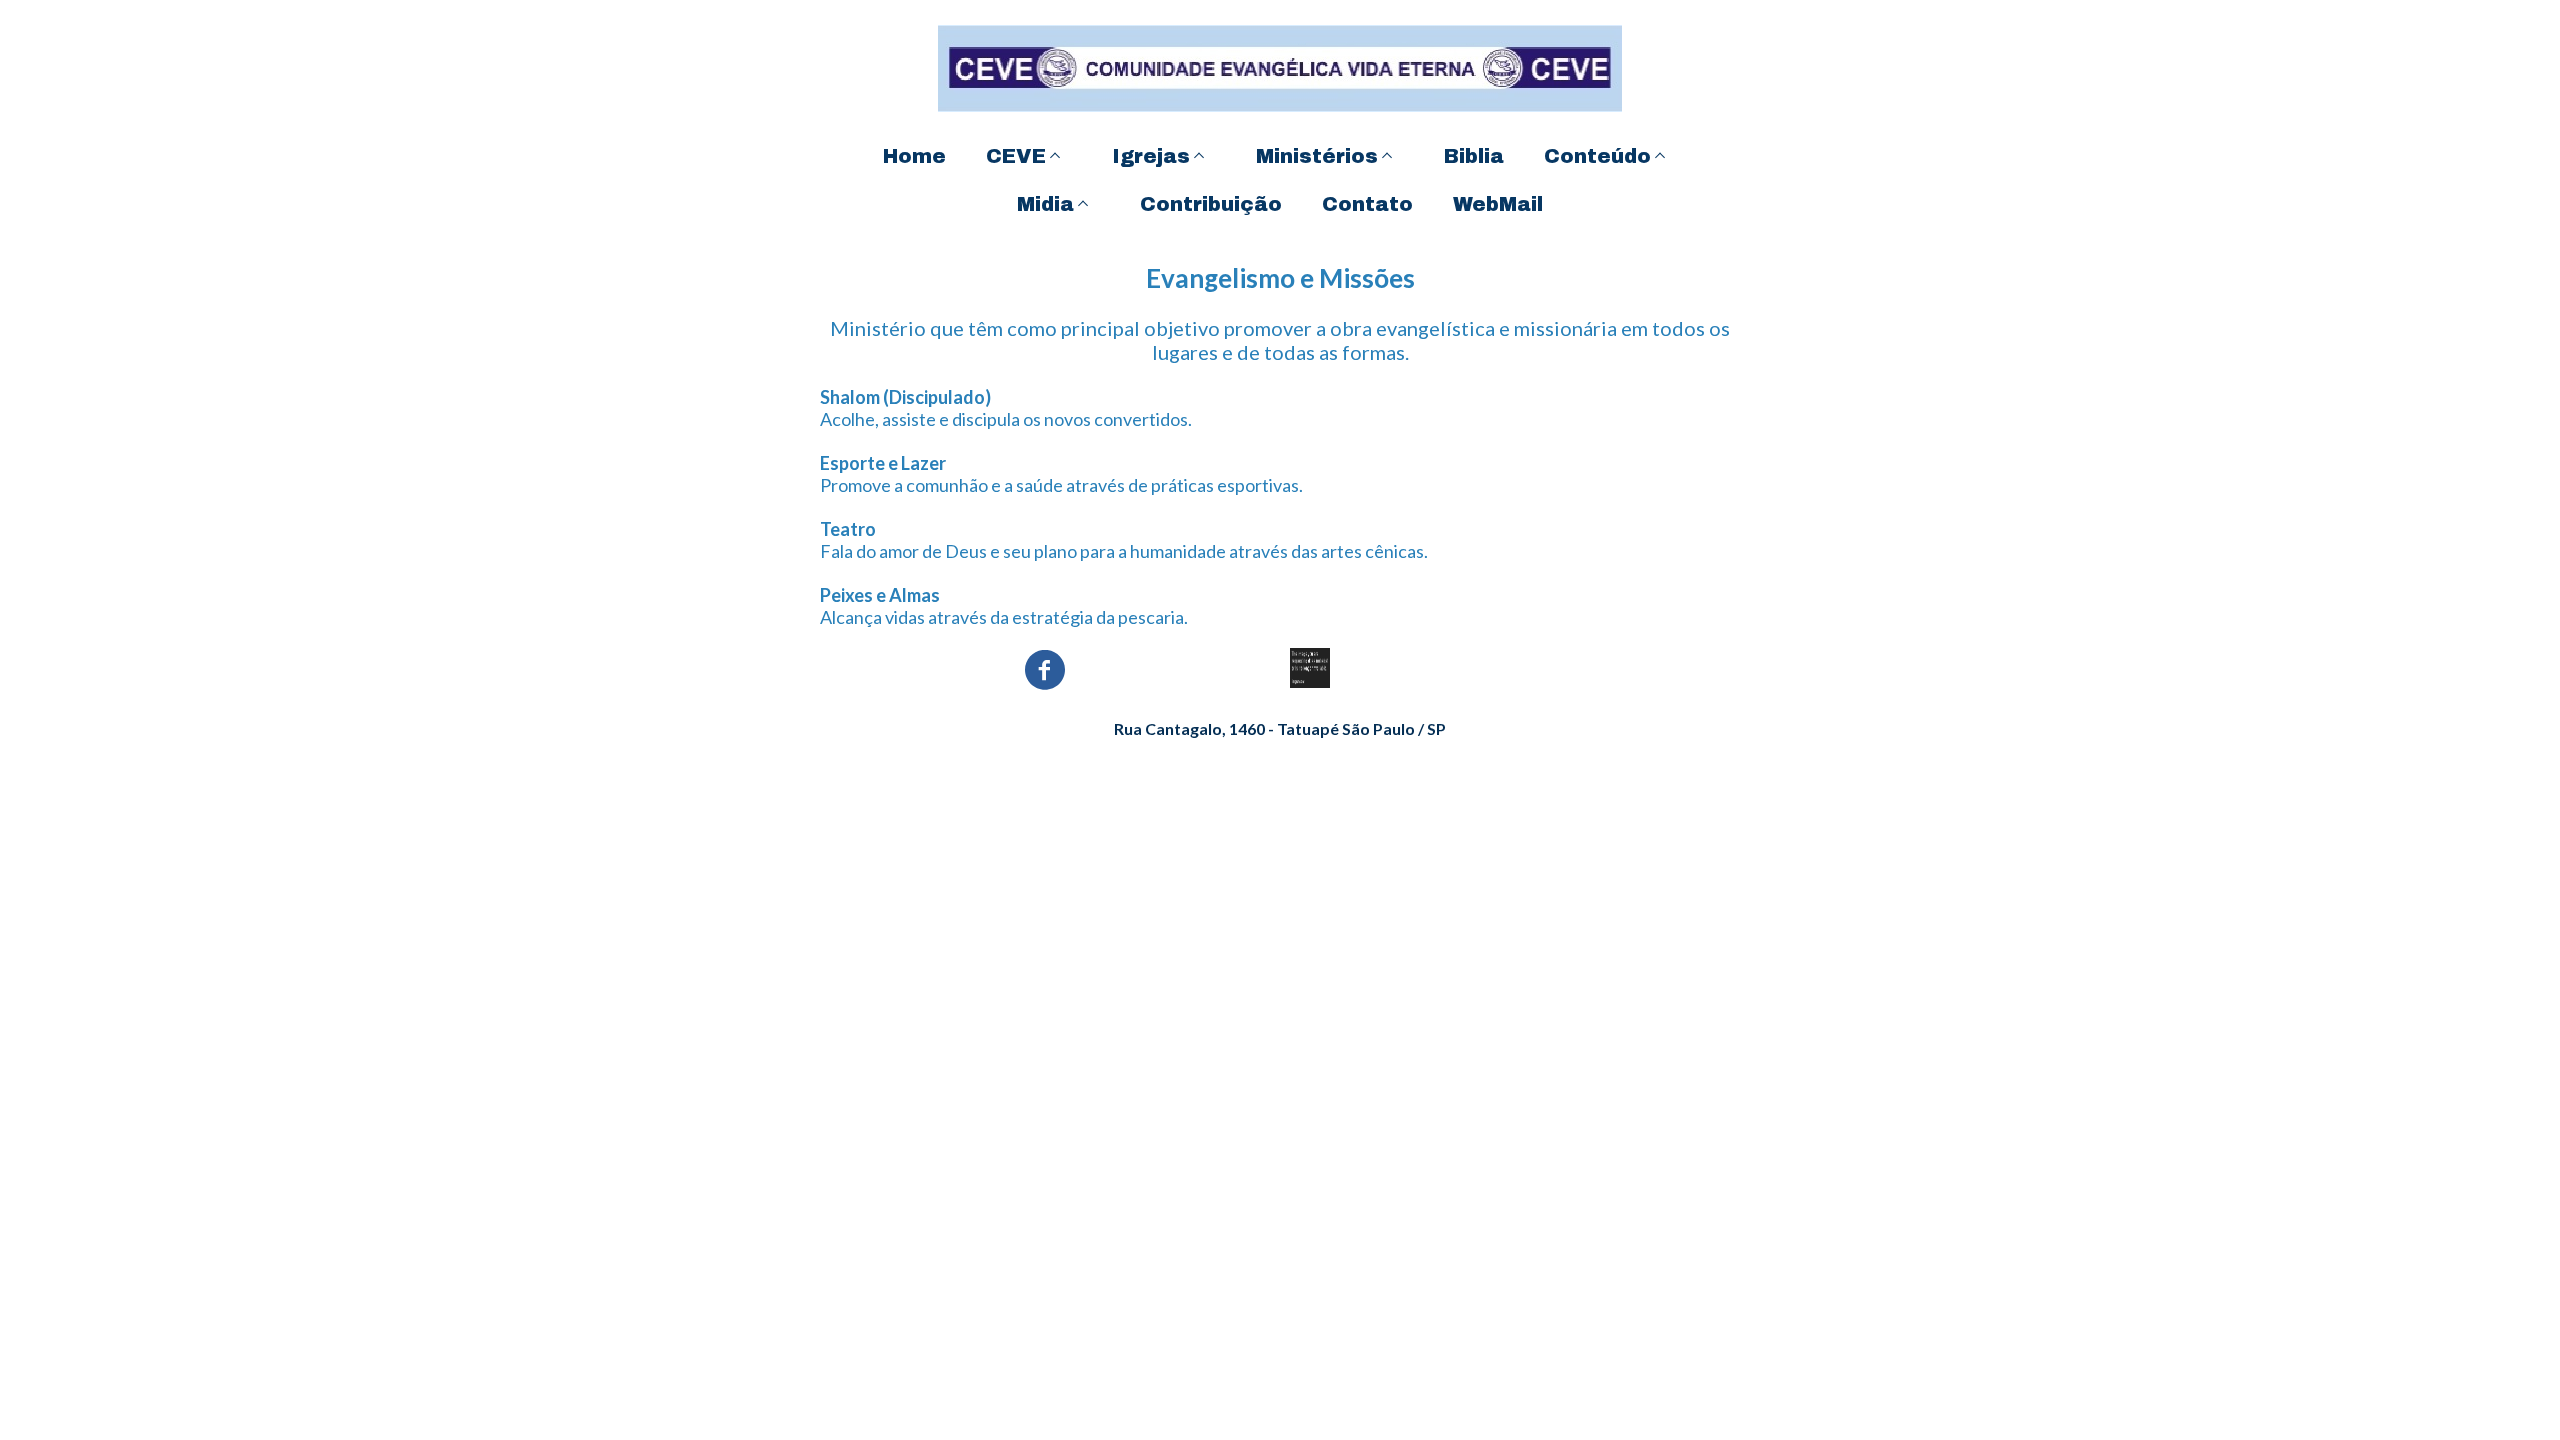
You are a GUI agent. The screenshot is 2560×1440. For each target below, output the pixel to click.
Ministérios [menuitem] (1317, 156)
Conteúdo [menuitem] (1597, 156)
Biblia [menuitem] (1474, 156)
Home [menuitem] (914, 156)
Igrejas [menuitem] (1151, 156)
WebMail (1498, 204)
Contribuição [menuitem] (1211, 204)
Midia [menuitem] (1045, 204)
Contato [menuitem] (1367, 204)
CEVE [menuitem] (1016, 156)
